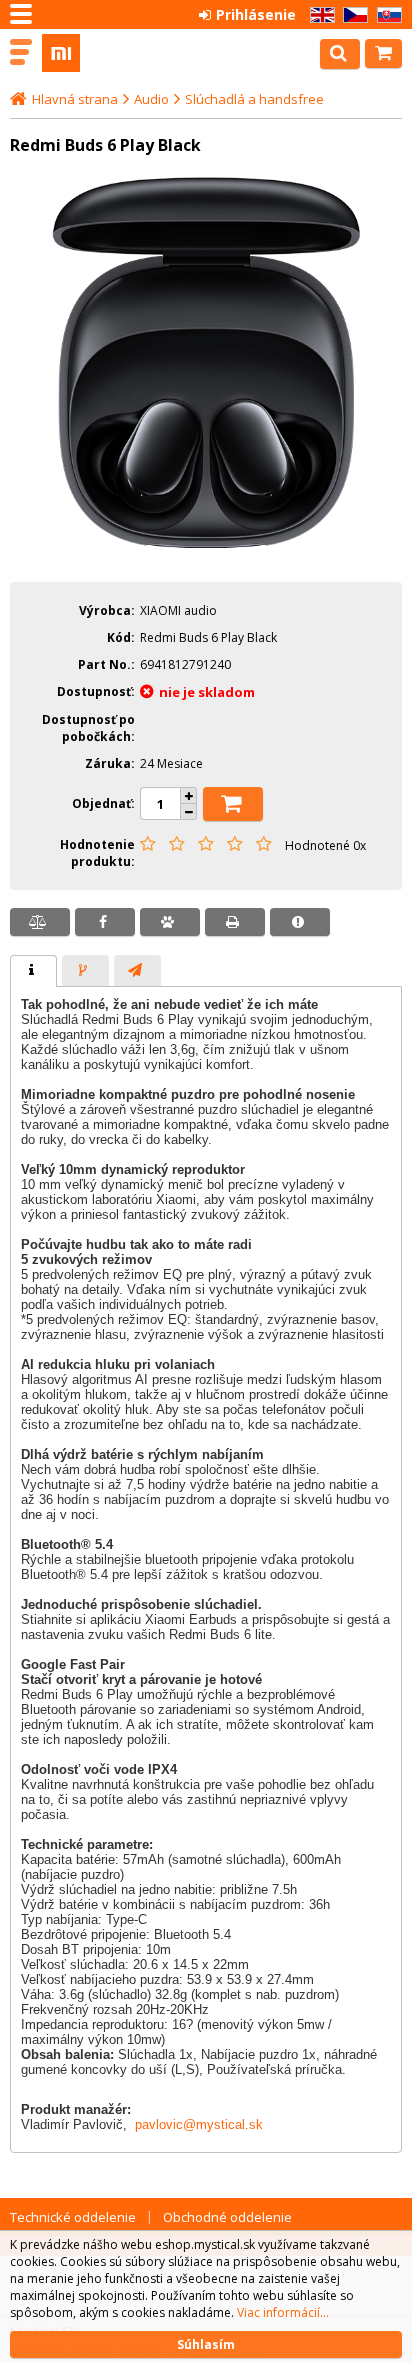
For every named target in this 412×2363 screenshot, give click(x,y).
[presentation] (33, 971)
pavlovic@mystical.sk (199, 2124)
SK (386, 15)
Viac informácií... (283, 2312)
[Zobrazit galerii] (206, 553)
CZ (352, 15)
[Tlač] (235, 922)
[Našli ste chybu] (300, 922)
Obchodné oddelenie (227, 2217)
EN (319, 15)
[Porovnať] (40, 922)
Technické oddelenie (73, 2217)
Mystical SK (102, 53)
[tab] (33, 971)
